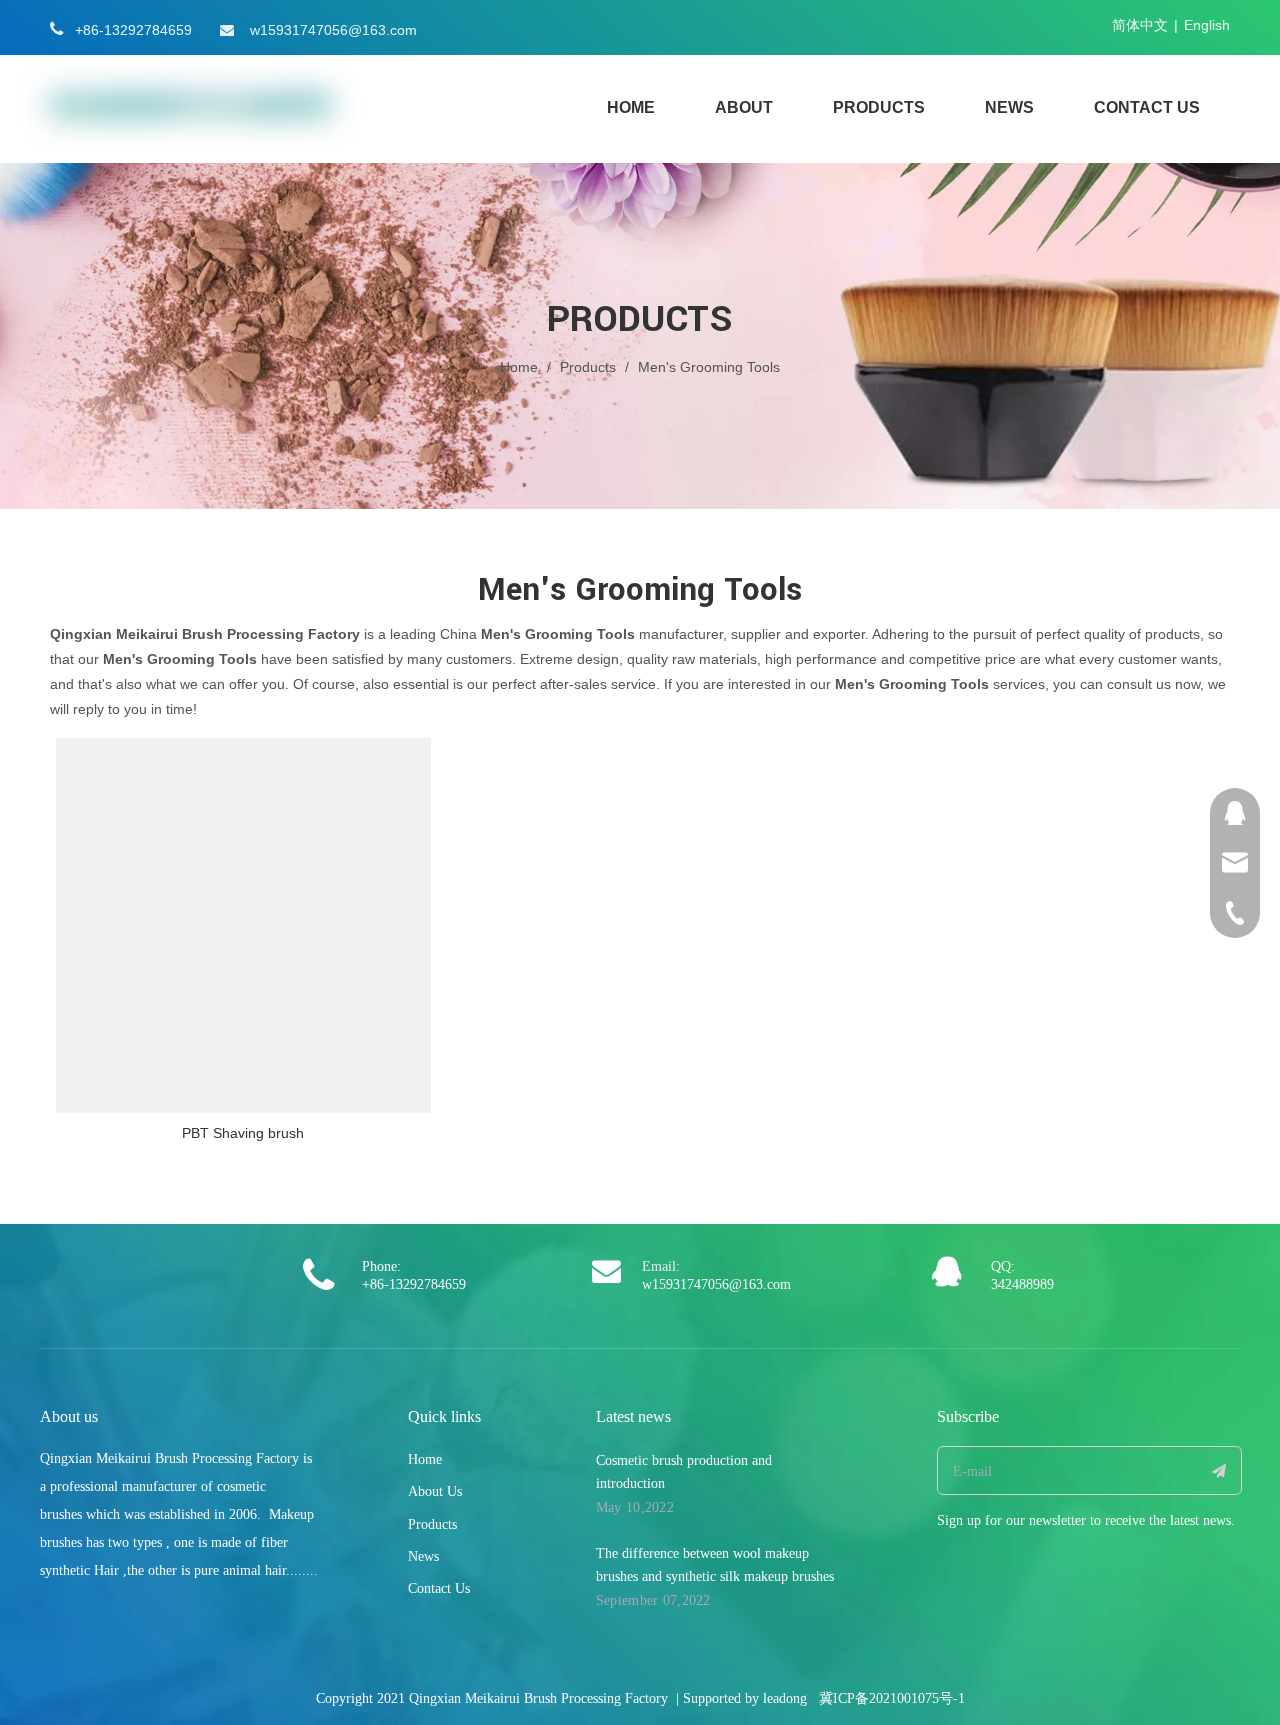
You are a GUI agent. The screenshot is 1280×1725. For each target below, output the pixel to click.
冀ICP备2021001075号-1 (892, 1698)
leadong (785, 1698)
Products (432, 1524)
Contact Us (439, 1588)
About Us (435, 1491)
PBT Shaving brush (243, 1133)
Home (425, 1459)
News (423, 1556)
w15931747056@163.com (333, 30)
